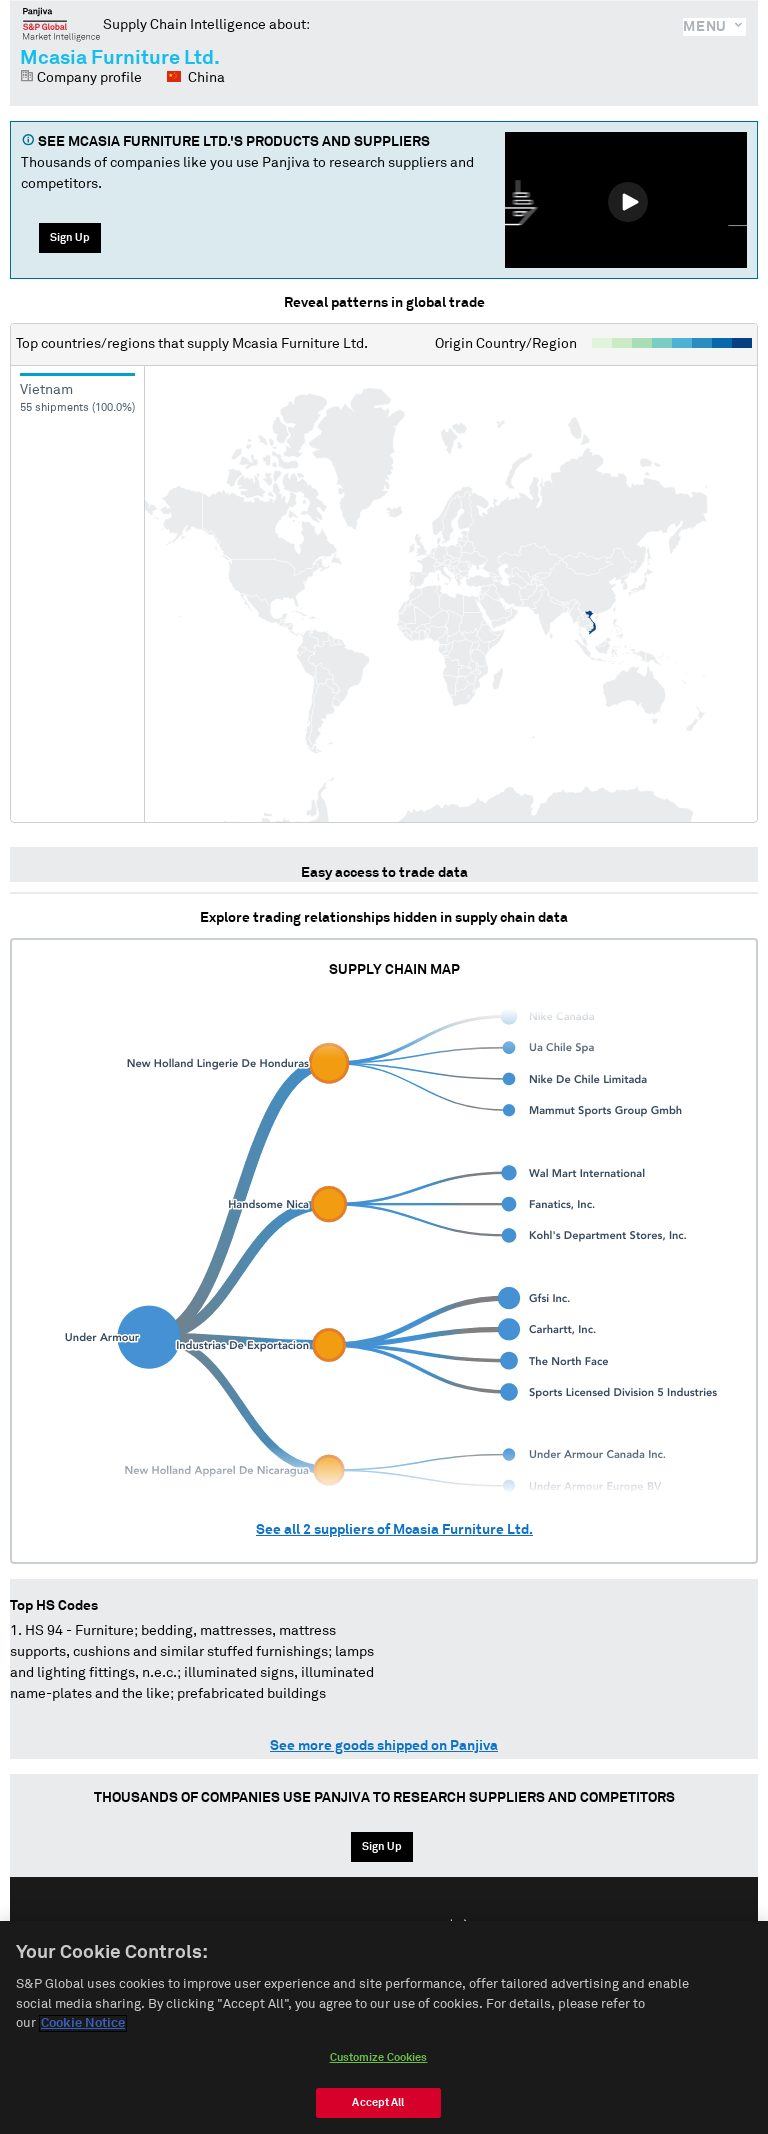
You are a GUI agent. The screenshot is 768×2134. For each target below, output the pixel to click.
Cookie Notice (83, 2023)
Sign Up (70, 237)
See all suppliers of (394, 1530)
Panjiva (61, 24)
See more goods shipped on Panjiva (384, 1746)
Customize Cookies (379, 2057)
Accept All (378, 2102)
